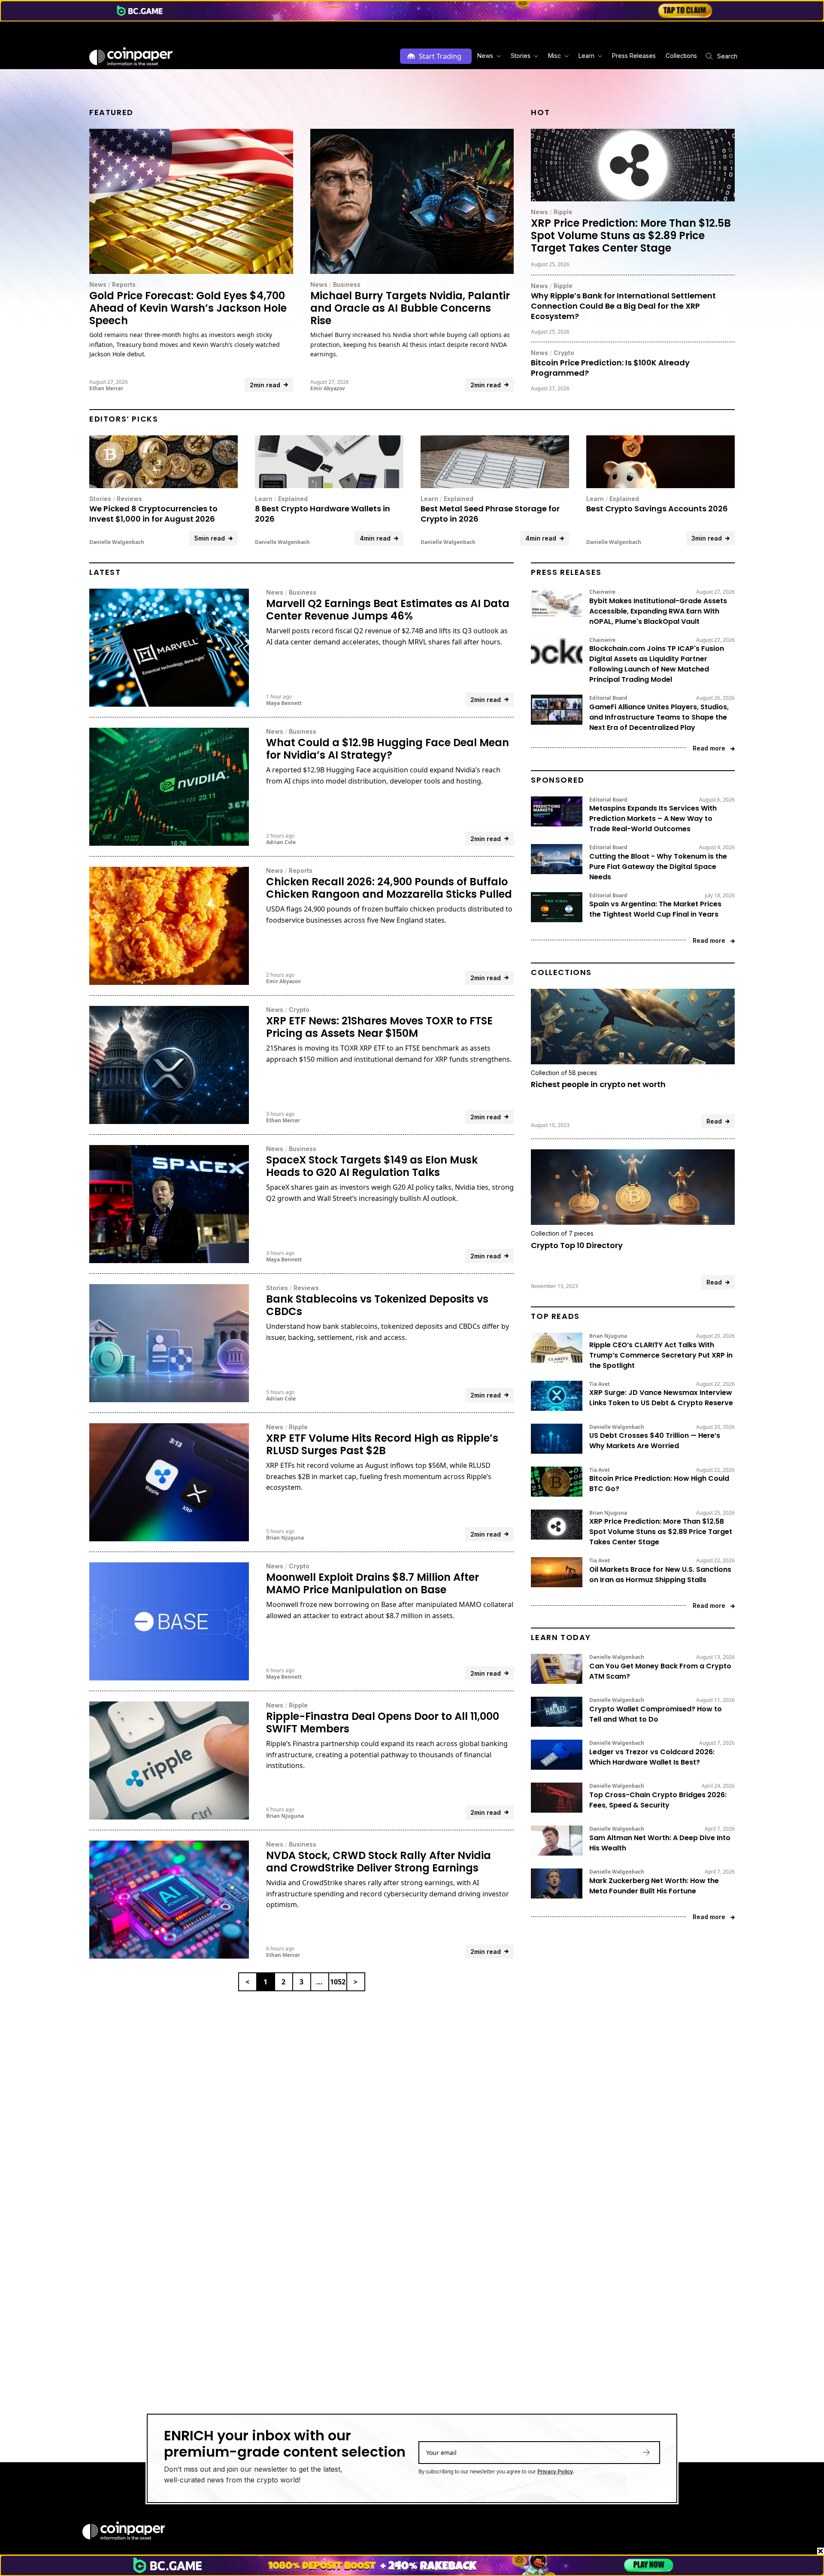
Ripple (563, 212)
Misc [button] (554, 56)
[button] (633, 56)
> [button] (356, 1982)
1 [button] (265, 1982)
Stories (100, 499)
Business (347, 284)
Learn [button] (586, 56)
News (98, 284)
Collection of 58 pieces (564, 1073)
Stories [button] (521, 56)
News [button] (485, 56)
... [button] (320, 1982)
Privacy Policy (555, 2471)
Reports (124, 284)
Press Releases (634, 56)
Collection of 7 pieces (562, 1233)
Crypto (564, 353)
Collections (681, 56)
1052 (338, 1982)
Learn (264, 499)
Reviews (129, 499)
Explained (293, 499)
